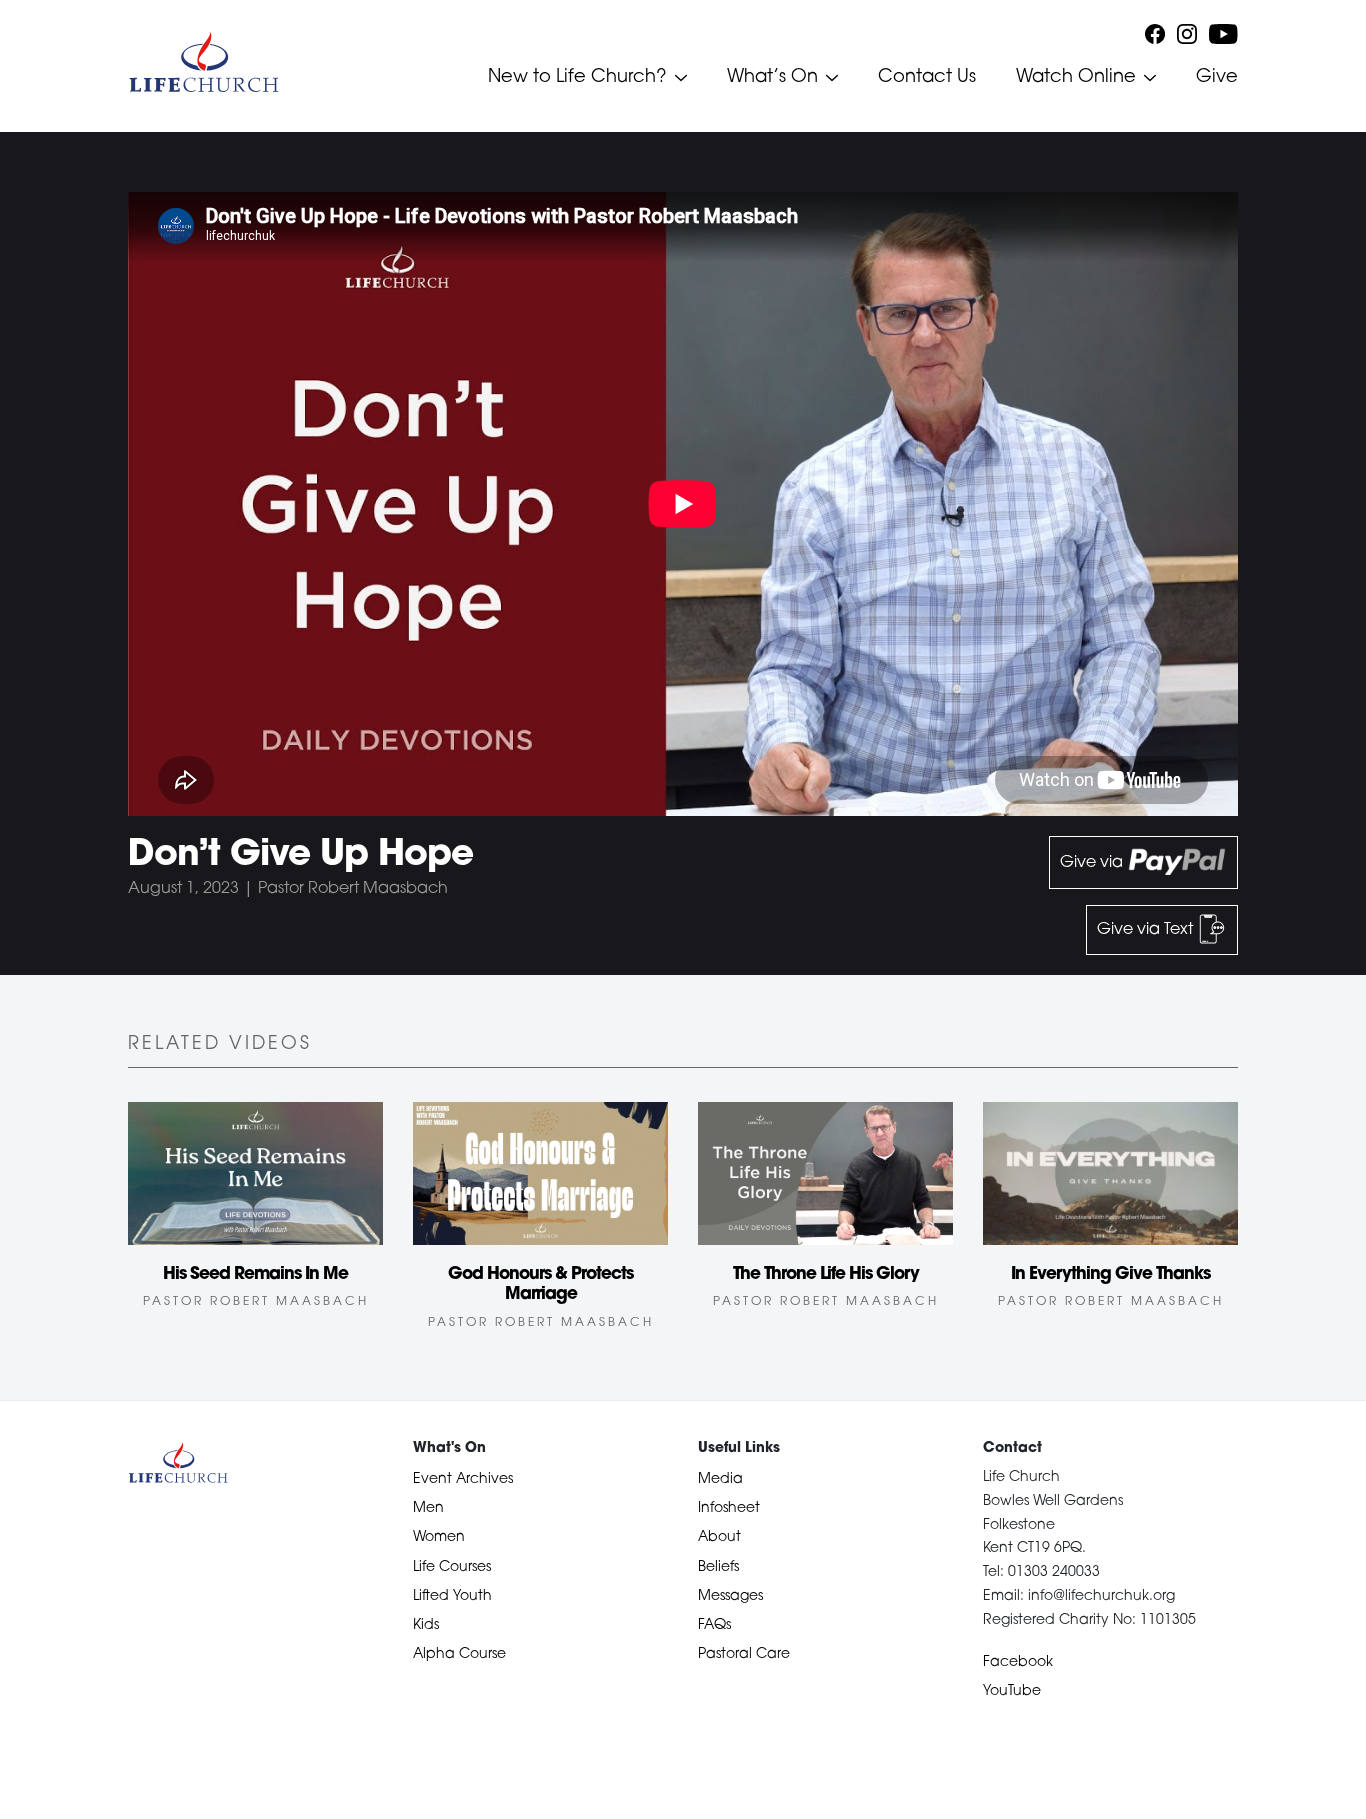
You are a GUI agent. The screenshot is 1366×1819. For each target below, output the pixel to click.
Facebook (1018, 1662)
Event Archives (463, 1479)
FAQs (714, 1625)
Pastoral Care (744, 1654)
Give (1217, 78)
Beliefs (718, 1567)
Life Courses (452, 1567)
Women (439, 1537)
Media (720, 1479)
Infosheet (729, 1508)
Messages (730, 1596)
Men (428, 1508)
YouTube (1012, 1691)
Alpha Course (459, 1654)
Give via (1093, 863)
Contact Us (927, 78)
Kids (426, 1625)
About (719, 1537)
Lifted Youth (452, 1596)
